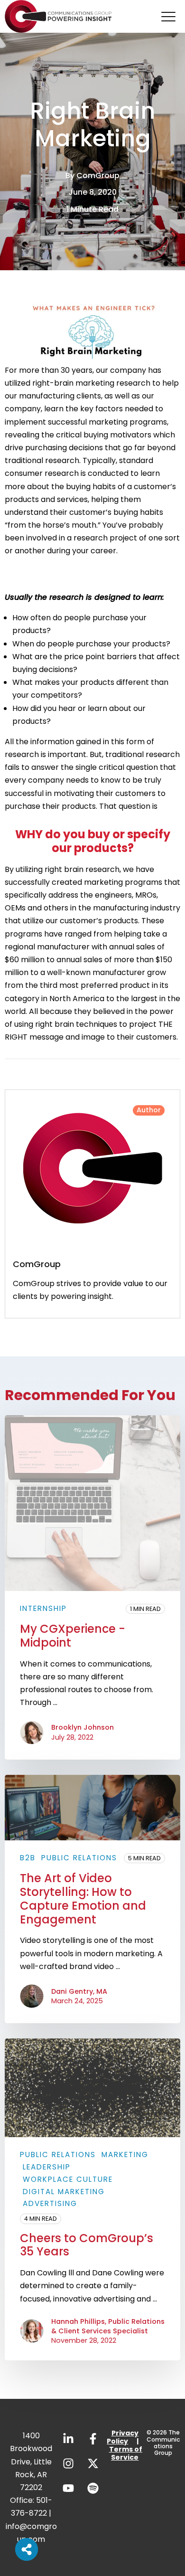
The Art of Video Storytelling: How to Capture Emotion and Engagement (83, 1899)
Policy (117, 2441)
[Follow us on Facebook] (93, 2439)
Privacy (125, 2433)
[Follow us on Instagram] (68, 2463)
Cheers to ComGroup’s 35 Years (87, 2245)
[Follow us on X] (93, 2463)
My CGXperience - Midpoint (73, 1636)
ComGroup (98, 175)
